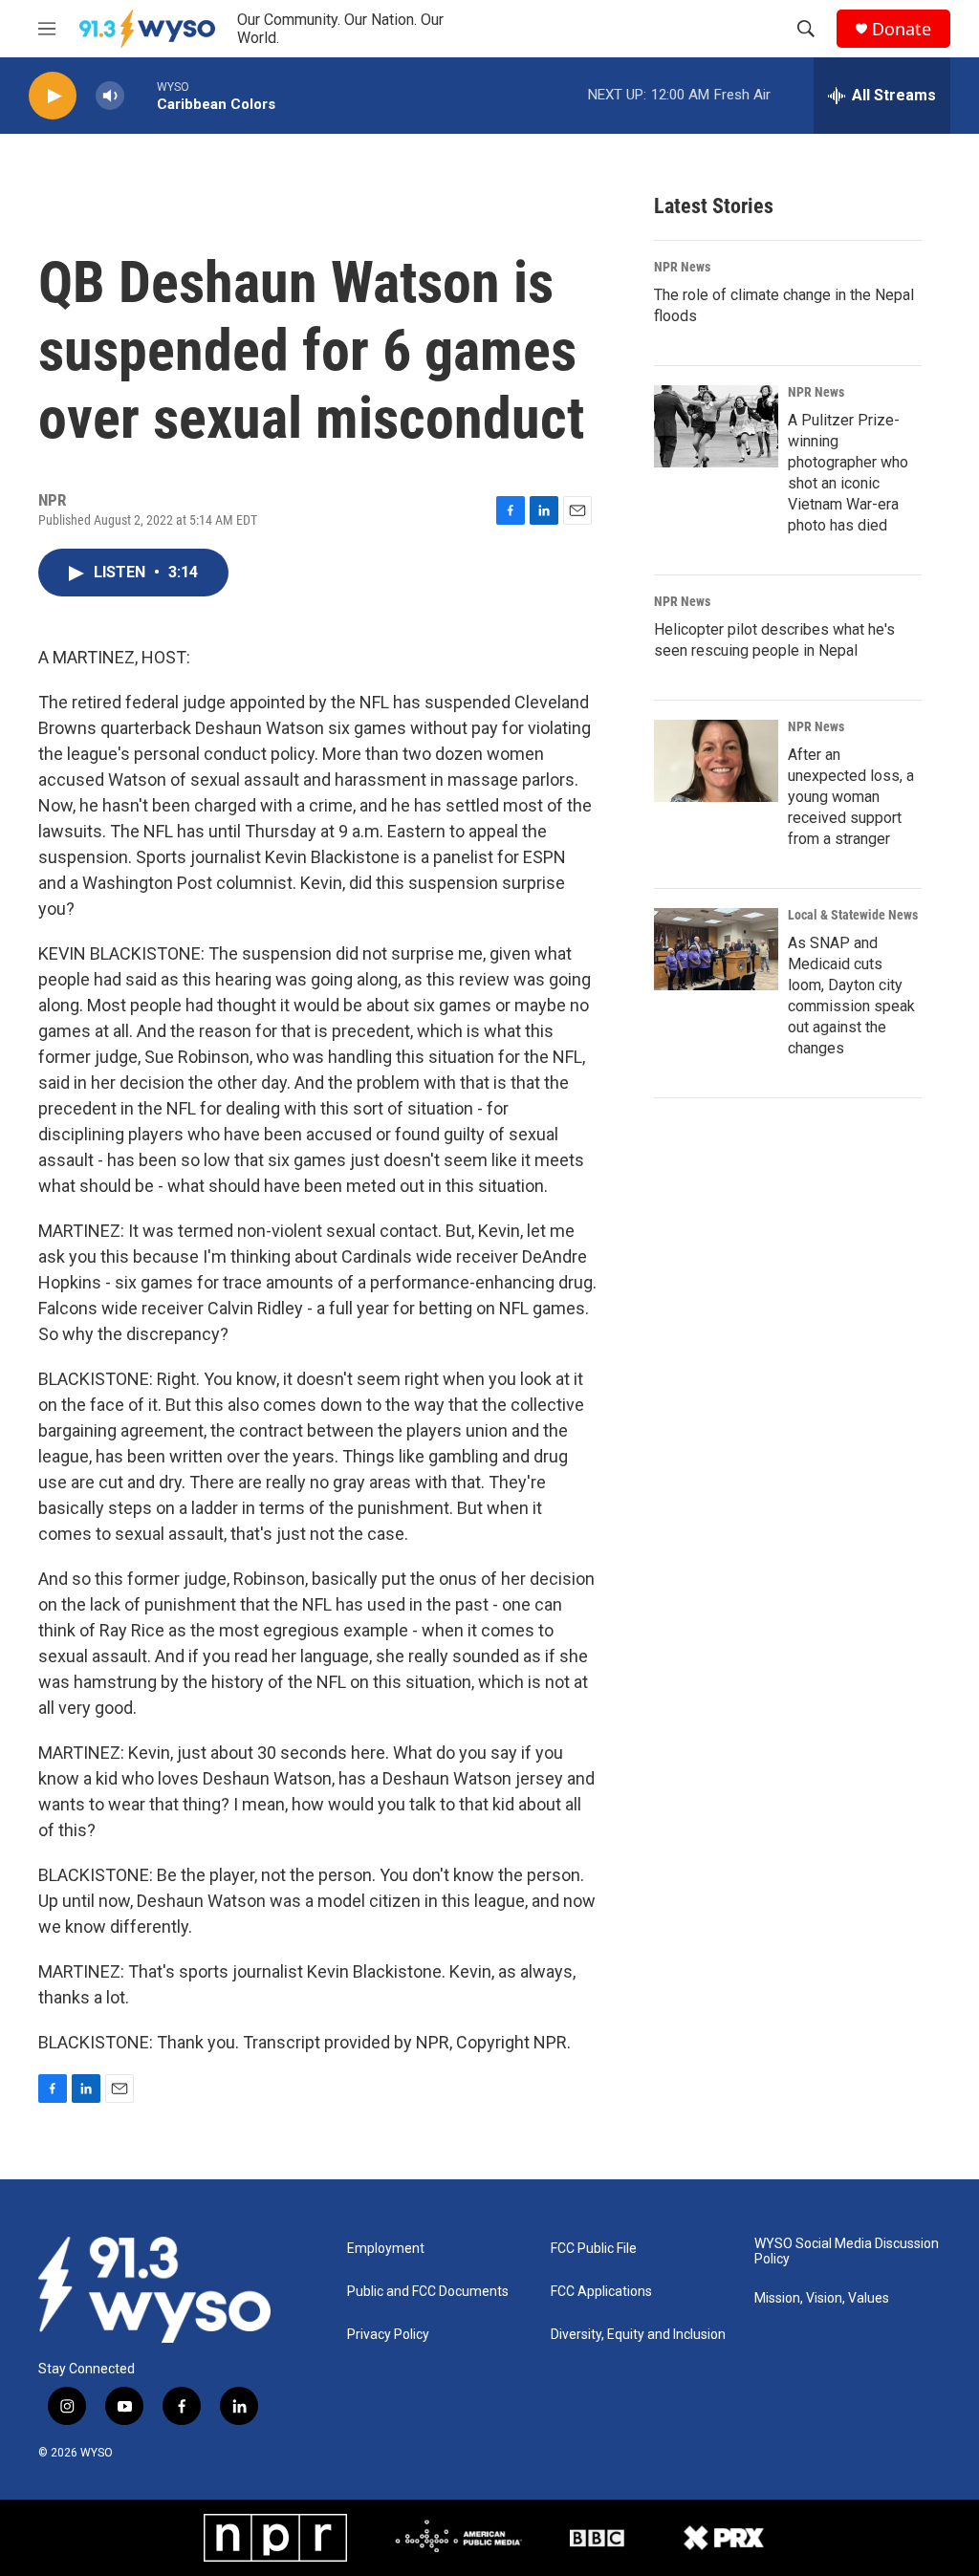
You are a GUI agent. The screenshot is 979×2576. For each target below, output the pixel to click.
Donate (902, 29)
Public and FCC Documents (428, 2292)
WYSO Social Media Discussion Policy (847, 2251)
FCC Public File (594, 2249)
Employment (386, 2249)
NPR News (682, 267)
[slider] (141, 95)
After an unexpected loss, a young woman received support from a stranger (851, 797)
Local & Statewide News (853, 915)
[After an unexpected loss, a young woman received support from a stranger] (716, 761)
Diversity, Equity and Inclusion (638, 2335)
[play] (53, 96)
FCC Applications (601, 2292)
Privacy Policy (388, 2335)
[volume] (110, 96)
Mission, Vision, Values (822, 2298)
